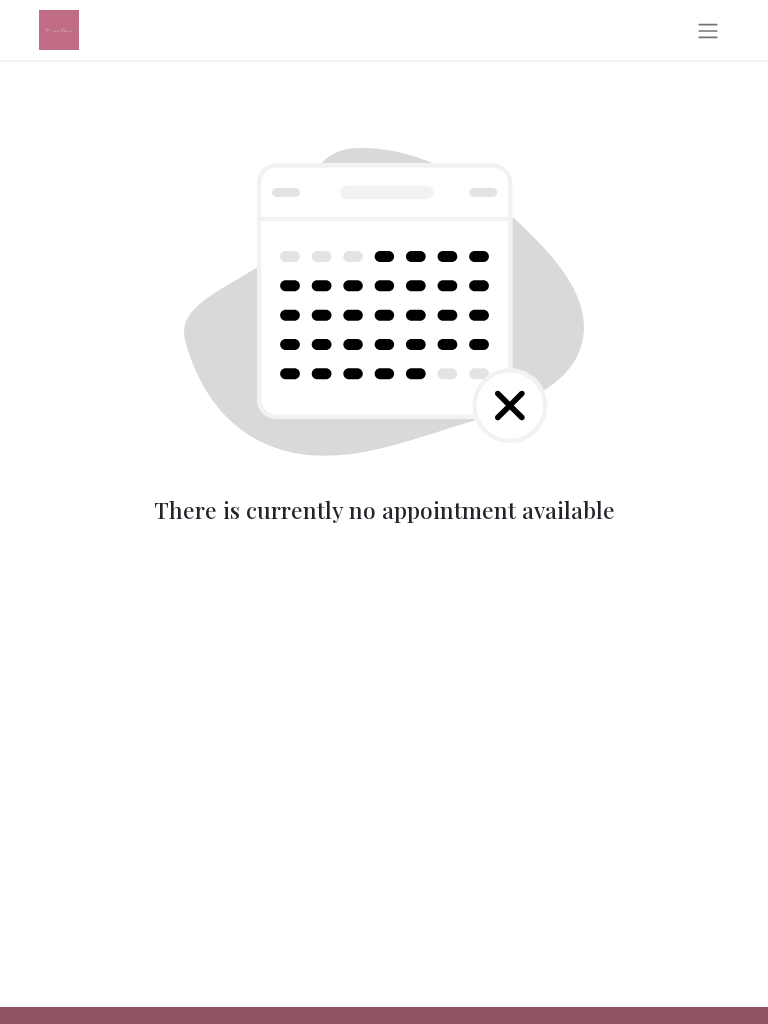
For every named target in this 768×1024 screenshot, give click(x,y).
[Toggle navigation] (708, 30)
